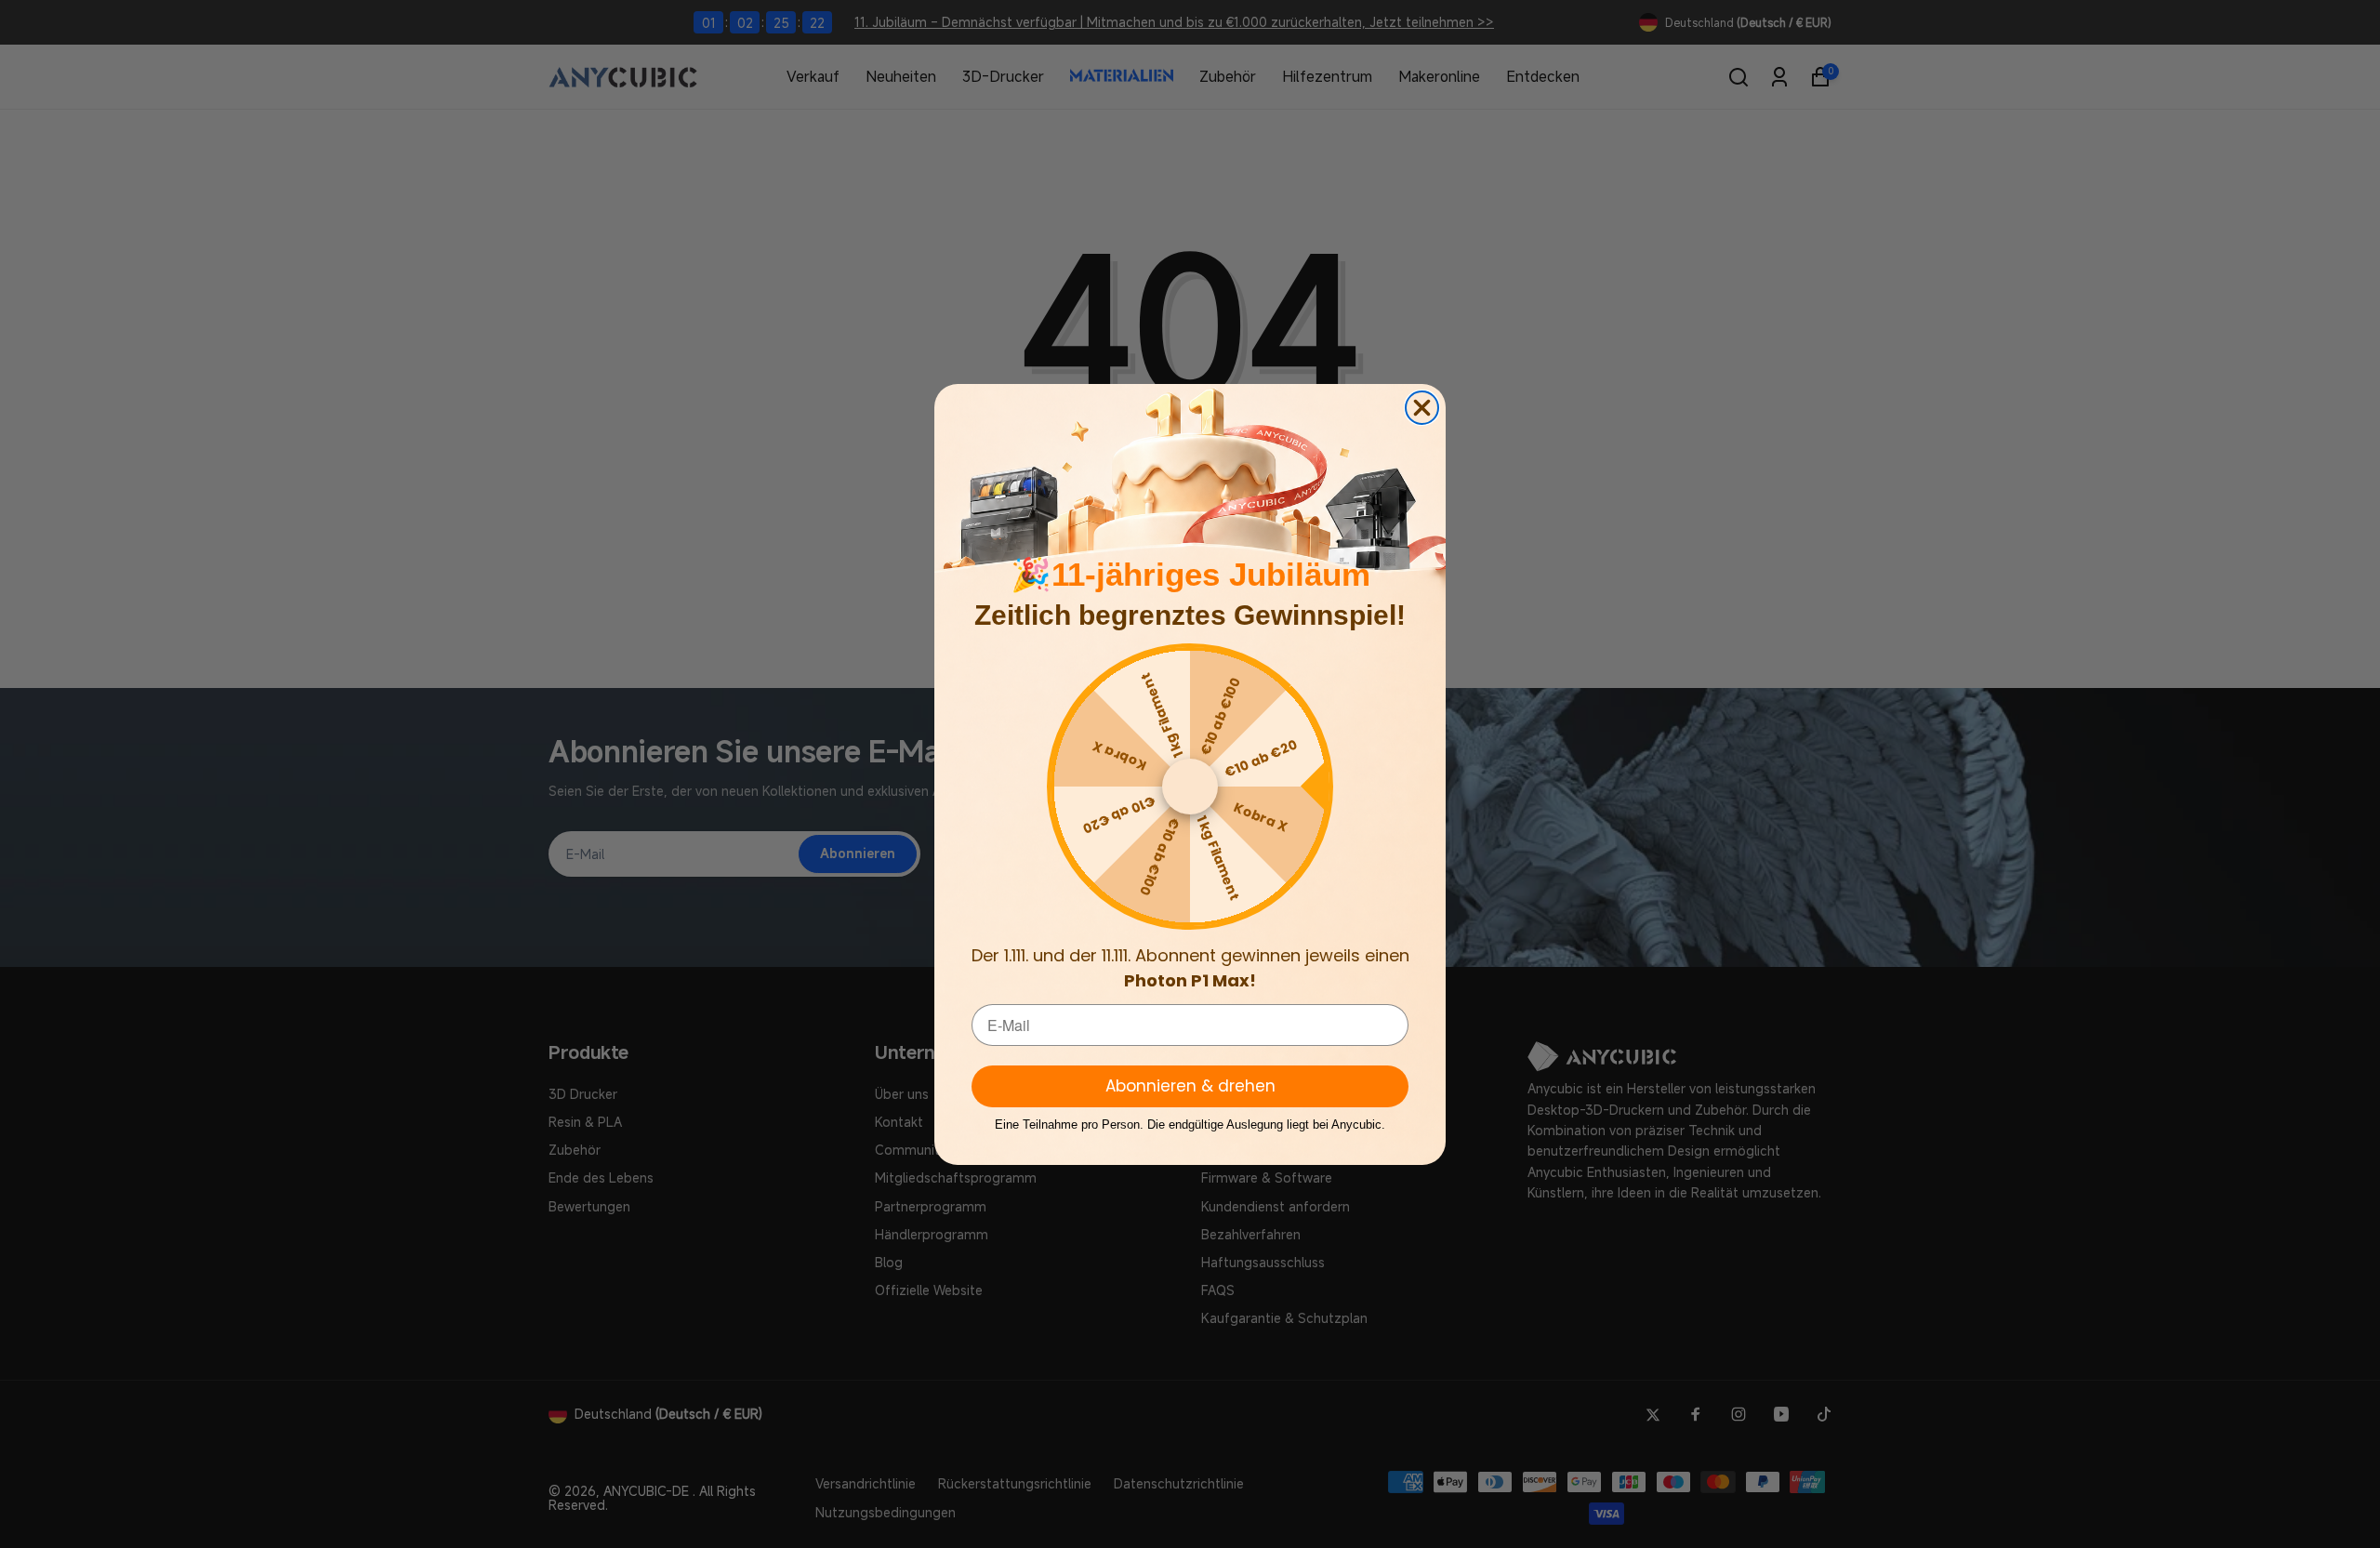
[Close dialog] (1422, 408)
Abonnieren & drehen (1190, 1086)
